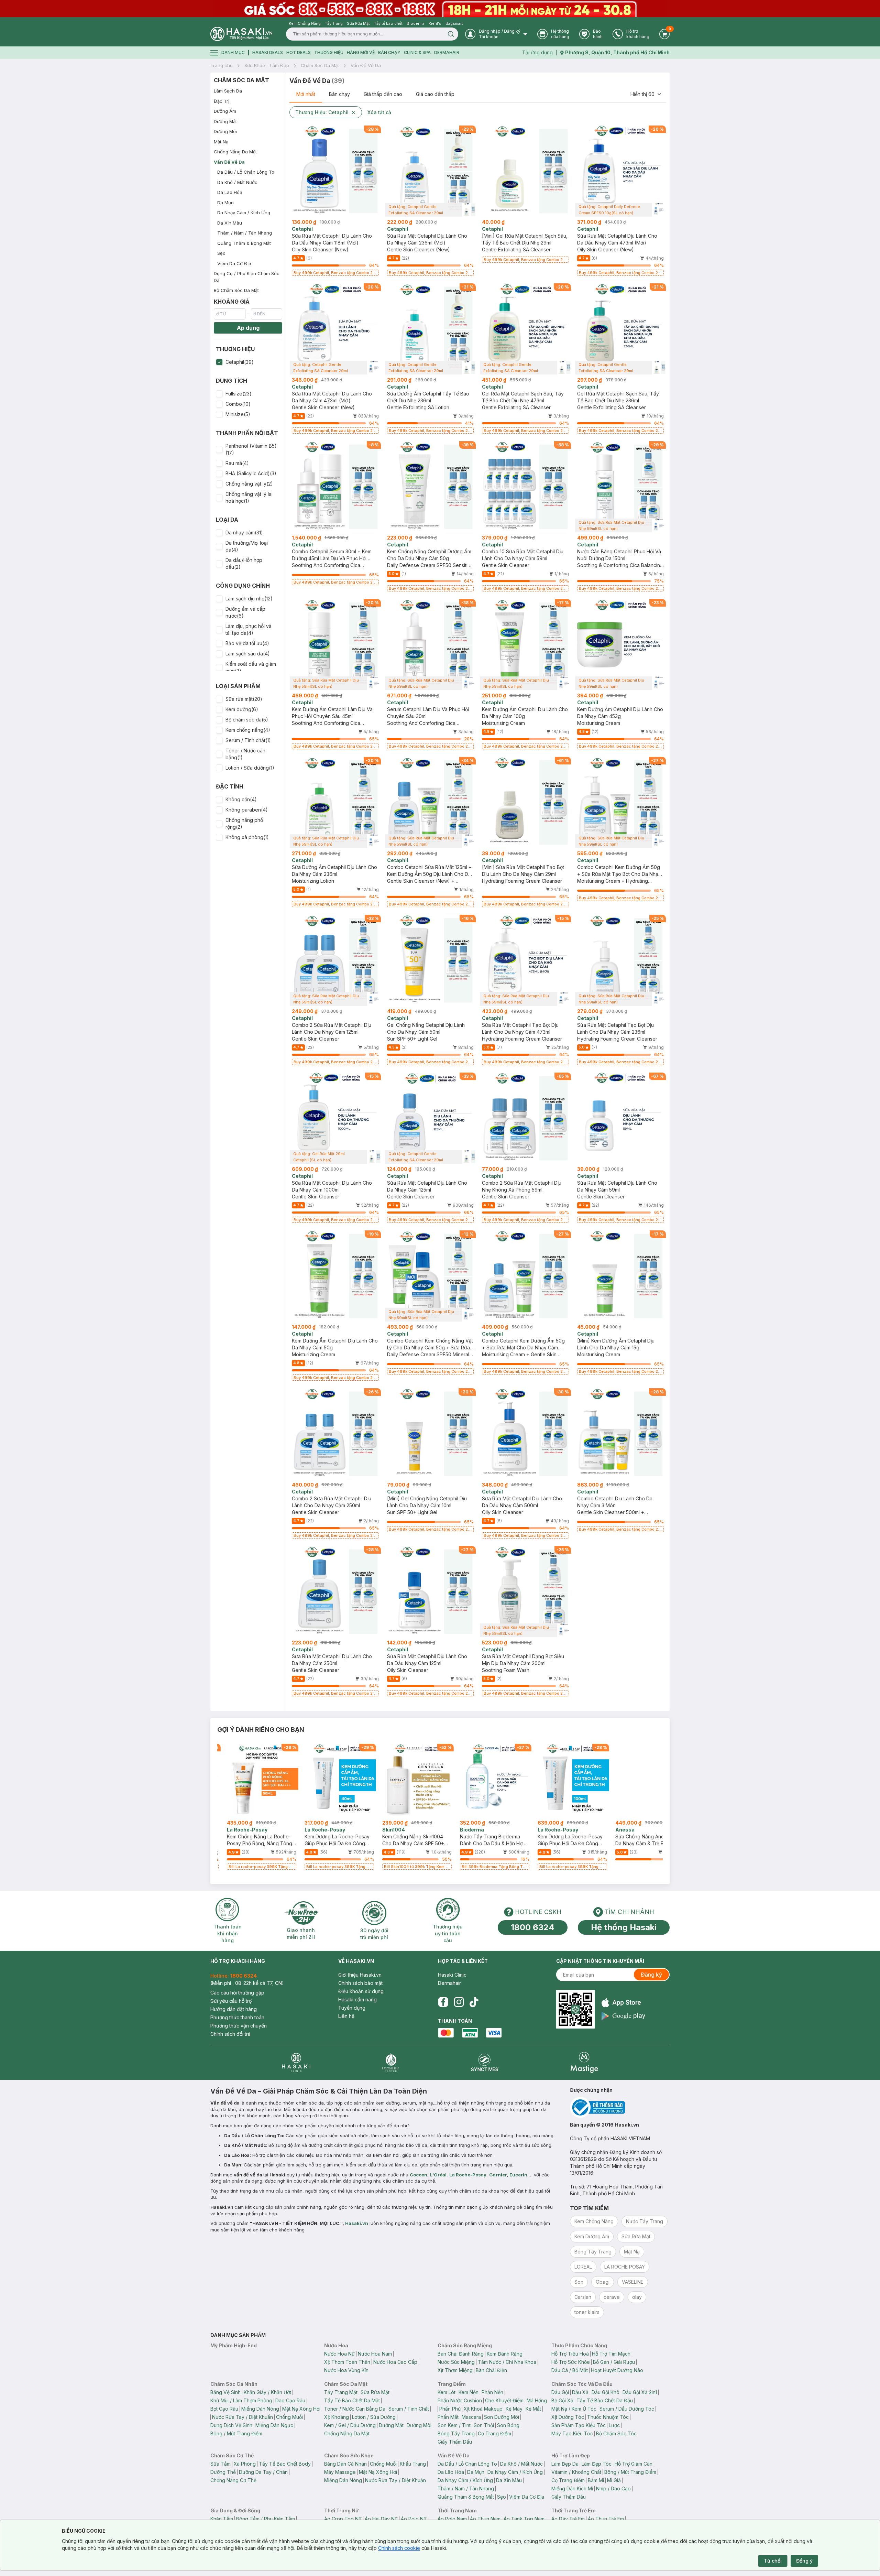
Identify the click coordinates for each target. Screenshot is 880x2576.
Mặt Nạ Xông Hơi (301, 2409)
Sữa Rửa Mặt (375, 2392)
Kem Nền (469, 2392)
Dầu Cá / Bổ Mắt (570, 2370)
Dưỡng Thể (223, 2472)
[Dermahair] (390, 2062)
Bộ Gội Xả (562, 2400)
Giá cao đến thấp (435, 94)
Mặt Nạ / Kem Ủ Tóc (574, 2409)
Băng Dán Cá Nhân (345, 2464)
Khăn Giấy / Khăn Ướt (267, 2392)
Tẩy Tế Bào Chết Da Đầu (605, 2400)
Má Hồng (537, 2400)
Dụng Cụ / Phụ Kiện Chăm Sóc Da (247, 277)
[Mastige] (584, 2062)
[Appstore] (623, 2003)
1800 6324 (533, 1927)
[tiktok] (474, 2002)
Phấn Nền (492, 2392)
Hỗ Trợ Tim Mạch (611, 2354)
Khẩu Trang (413, 2464)
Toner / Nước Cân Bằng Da (355, 2409)
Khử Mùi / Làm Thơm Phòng (241, 2400)
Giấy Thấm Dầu (455, 2442)
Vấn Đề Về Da (366, 65)
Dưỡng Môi (225, 131)
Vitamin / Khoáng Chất (576, 2472)
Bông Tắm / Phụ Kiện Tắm (266, 2519)
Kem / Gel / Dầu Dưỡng (350, 2425)
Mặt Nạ (221, 142)
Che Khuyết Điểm (504, 2400)
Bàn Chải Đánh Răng (461, 2354)
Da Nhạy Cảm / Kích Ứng (244, 213)
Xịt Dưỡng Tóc (568, 2417)
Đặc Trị (222, 101)
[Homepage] (241, 34)
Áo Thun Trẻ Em (606, 2519)
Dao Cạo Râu (290, 2400)
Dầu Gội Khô (606, 2392)
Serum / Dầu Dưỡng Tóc (627, 2409)
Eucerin (518, 2175)
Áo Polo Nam (452, 2519)
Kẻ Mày (514, 2409)
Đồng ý (804, 2561)
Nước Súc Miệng (456, 2362)
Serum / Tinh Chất (409, 2409)
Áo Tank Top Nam (524, 2519)
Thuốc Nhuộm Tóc (608, 2417)
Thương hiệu (329, 52)
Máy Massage (340, 2472)
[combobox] (646, 94)
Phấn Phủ (450, 2409)
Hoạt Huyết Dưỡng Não (617, 2370)
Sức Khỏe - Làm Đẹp (267, 65)
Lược (614, 2425)
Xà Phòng (245, 2464)
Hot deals (299, 52)
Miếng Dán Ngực (274, 2425)
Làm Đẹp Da (565, 2464)
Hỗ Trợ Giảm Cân (634, 2464)
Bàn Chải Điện (491, 2370)
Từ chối (773, 2561)
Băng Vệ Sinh (225, 2392)
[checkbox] (219, 362)
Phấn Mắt (448, 2417)
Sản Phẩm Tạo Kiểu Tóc (579, 2425)
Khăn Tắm (222, 2519)
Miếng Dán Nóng (260, 2409)
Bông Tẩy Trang (456, 2433)
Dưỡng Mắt (225, 121)
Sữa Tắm (221, 2464)
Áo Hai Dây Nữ (381, 2519)
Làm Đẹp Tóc (597, 2464)
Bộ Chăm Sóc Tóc (616, 2433)
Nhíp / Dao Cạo (613, 2488)
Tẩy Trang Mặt (341, 2392)
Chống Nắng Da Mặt (235, 152)
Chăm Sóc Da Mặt (320, 65)
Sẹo (221, 253)
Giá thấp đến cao (383, 94)
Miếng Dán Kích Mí (572, 2488)
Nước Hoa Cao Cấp (395, 2362)
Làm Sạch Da (228, 91)
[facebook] (443, 2002)
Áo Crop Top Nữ (343, 2519)
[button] (248, 362)
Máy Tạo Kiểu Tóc (572, 2433)
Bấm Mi (596, 2480)
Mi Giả (614, 2480)
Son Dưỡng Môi (502, 2417)
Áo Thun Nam (485, 2519)
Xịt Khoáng (337, 2417)
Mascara (471, 2417)
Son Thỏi (484, 2425)
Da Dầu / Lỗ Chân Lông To (246, 172)
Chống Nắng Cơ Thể (233, 2480)
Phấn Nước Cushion (460, 2400)
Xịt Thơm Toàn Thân (347, 2362)
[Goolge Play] (623, 2016)
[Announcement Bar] (440, 9)
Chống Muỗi (289, 2417)
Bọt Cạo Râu (224, 2409)
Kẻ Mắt (533, 2409)
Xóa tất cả (379, 112)
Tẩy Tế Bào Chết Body (285, 2464)
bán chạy (389, 52)
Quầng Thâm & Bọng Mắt (244, 243)
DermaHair (447, 52)
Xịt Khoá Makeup (483, 2409)
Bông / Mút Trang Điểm (236, 2433)
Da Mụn (225, 203)
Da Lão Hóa (230, 192)
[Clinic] (296, 2062)
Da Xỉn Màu (230, 223)
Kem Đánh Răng (505, 2354)
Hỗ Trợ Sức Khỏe (571, 2362)
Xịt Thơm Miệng (455, 2370)
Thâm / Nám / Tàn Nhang (245, 233)
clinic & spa (417, 52)
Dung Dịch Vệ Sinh (231, 2425)
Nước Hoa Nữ (339, 2354)
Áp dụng (248, 328)
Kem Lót (447, 2392)
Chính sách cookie (399, 2548)
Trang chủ (222, 65)
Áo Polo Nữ (414, 2519)
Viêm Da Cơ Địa (234, 263)
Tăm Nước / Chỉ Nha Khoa (507, 2362)
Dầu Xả (580, 2392)
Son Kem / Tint (454, 2425)
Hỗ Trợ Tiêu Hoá (570, 2354)
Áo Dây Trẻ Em (568, 2519)
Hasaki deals (268, 52)
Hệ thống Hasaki (624, 1927)
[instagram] (459, 2002)
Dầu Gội (560, 2392)
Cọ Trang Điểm (494, 2433)
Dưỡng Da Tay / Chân (263, 2472)
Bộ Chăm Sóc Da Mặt (236, 290)
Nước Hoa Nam (375, 2354)
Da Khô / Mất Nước (237, 182)
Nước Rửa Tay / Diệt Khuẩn (243, 2417)
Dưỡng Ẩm (225, 111)
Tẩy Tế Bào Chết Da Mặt (352, 2400)
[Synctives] (485, 2062)
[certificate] (620, 2107)
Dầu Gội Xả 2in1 (640, 2392)
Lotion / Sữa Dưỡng (374, 2417)
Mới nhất (306, 94)
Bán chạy (339, 94)
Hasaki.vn (357, 2223)
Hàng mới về (361, 52)
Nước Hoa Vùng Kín (346, 2370)
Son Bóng (508, 2425)
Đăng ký (651, 1975)
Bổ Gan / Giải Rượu (614, 2362)
